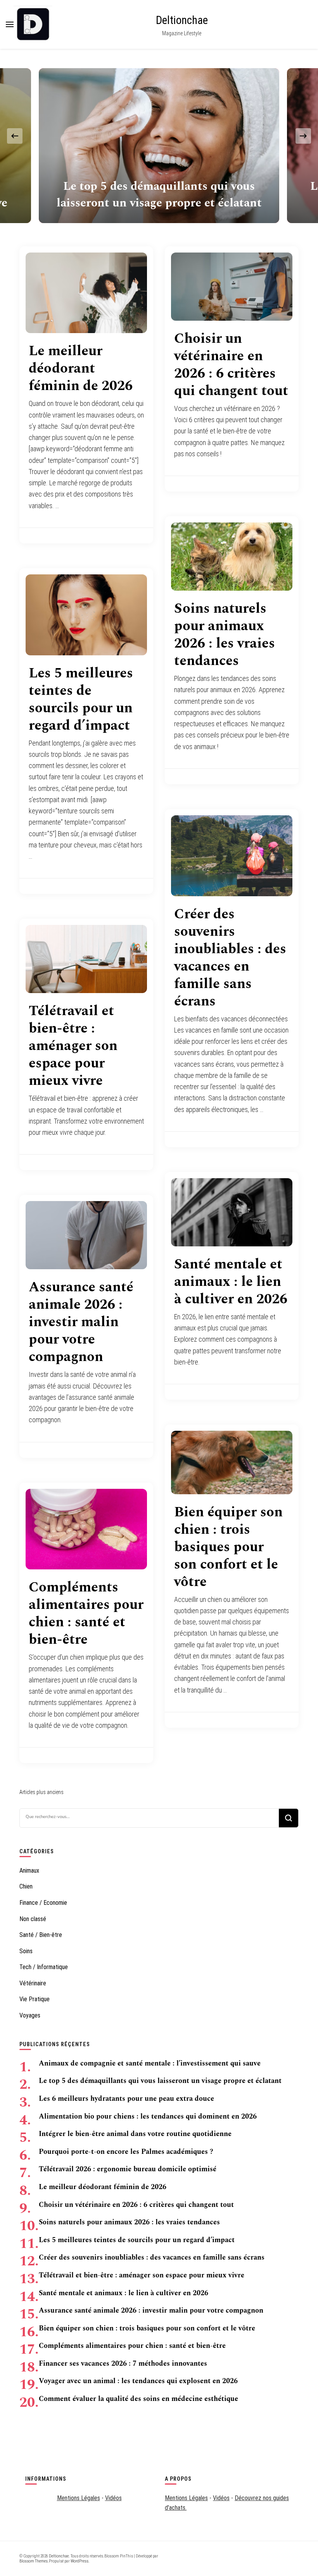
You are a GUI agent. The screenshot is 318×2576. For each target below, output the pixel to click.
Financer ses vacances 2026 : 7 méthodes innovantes (123, 2364)
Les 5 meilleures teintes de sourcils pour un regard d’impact (81, 699)
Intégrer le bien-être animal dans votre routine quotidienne (135, 2134)
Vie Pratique (35, 1999)
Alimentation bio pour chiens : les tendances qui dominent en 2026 (148, 2116)
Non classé (33, 1919)
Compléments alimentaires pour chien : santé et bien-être (86, 1614)
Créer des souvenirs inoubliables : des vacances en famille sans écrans (230, 958)
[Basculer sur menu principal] (10, 24)
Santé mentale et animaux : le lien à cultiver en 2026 (231, 1282)
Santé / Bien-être (41, 1935)
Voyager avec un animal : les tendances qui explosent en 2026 (138, 2381)
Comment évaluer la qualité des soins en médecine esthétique (138, 2399)
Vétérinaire (33, 1983)
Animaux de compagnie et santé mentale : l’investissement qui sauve (150, 2063)
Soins (26, 1951)
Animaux (29, 1871)
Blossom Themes (34, 2561)
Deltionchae (182, 20)
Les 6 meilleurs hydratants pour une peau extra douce (126, 2099)
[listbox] (159, 136)
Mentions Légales (79, 2498)
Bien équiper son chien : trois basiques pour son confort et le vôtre (228, 1547)
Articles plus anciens (41, 1792)
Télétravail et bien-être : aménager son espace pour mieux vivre (73, 1046)
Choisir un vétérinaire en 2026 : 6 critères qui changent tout (231, 365)
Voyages (30, 2015)
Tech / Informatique (44, 1967)
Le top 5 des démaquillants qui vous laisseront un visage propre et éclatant (159, 195)
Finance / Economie (43, 1903)
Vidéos (113, 2498)
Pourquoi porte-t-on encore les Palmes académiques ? (126, 2152)
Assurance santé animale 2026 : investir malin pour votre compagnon (81, 1322)
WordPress (79, 2561)
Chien (26, 1886)
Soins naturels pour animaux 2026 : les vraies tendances (225, 635)
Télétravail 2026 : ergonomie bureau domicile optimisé (128, 2169)
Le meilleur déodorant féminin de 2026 (81, 369)
